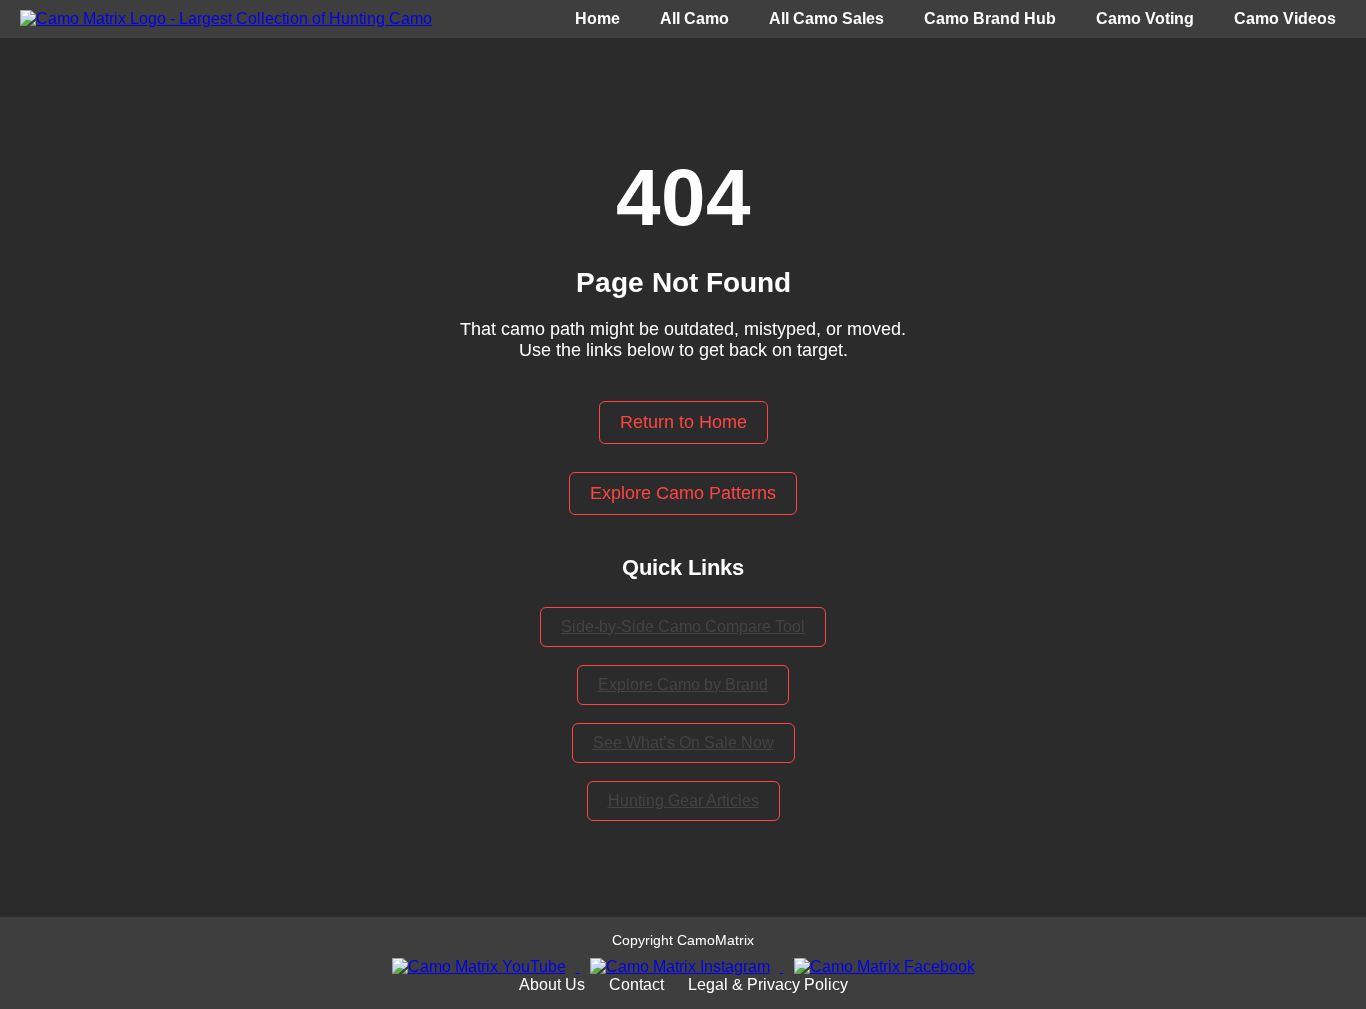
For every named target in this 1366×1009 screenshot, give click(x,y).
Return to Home (683, 422)
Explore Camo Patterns (683, 493)
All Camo (694, 18)
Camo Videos (1285, 18)
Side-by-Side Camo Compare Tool (683, 626)
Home (597, 18)
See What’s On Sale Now (683, 742)
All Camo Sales (826, 18)
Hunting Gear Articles (683, 800)
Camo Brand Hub (990, 18)
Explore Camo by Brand (683, 684)
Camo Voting (1145, 18)
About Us (552, 984)
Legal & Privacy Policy (768, 984)
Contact (636, 984)
